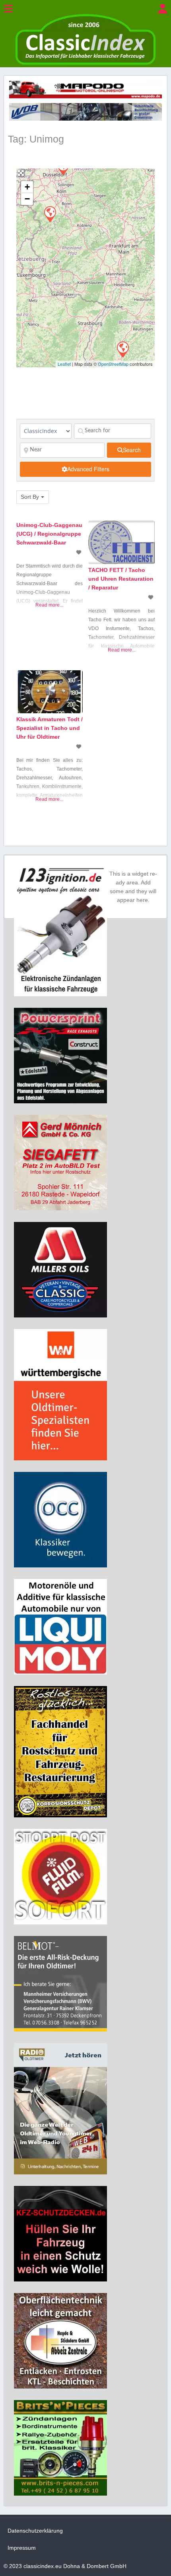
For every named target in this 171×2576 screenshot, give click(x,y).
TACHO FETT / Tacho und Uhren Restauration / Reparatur (121, 579)
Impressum (22, 2548)
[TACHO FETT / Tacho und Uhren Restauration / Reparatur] (50, 214)
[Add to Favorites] (80, 552)
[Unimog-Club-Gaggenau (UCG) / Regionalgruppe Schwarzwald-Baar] (122, 349)
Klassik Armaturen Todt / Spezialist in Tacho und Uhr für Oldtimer (50, 728)
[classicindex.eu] (85, 63)
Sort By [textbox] (30, 497)
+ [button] (27, 187)
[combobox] (33, 497)
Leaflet (64, 364)
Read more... (49, 605)
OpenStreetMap (113, 364)
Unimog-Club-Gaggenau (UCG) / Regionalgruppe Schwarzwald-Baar (49, 534)
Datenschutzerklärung (35, 2531)
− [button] (27, 199)
